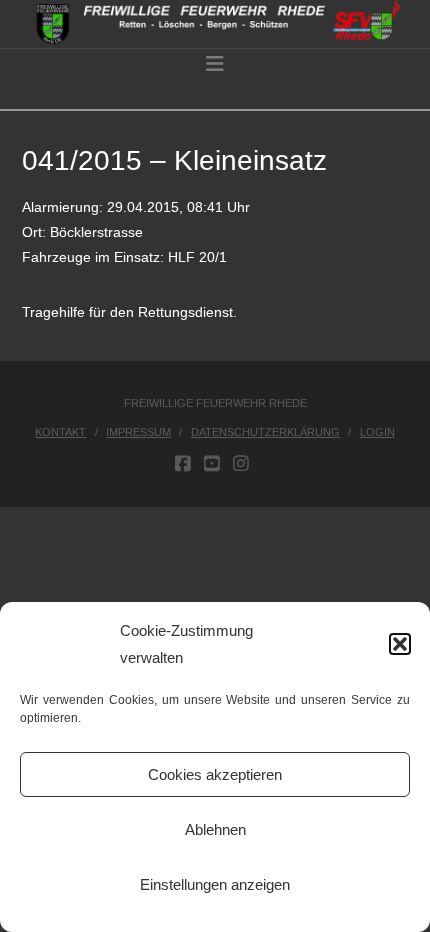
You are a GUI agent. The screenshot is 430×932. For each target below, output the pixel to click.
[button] (400, 644)
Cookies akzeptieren (215, 774)
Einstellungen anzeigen (215, 884)
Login (377, 432)
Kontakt (60, 432)
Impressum (138, 432)
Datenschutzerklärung (265, 432)
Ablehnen (215, 829)
